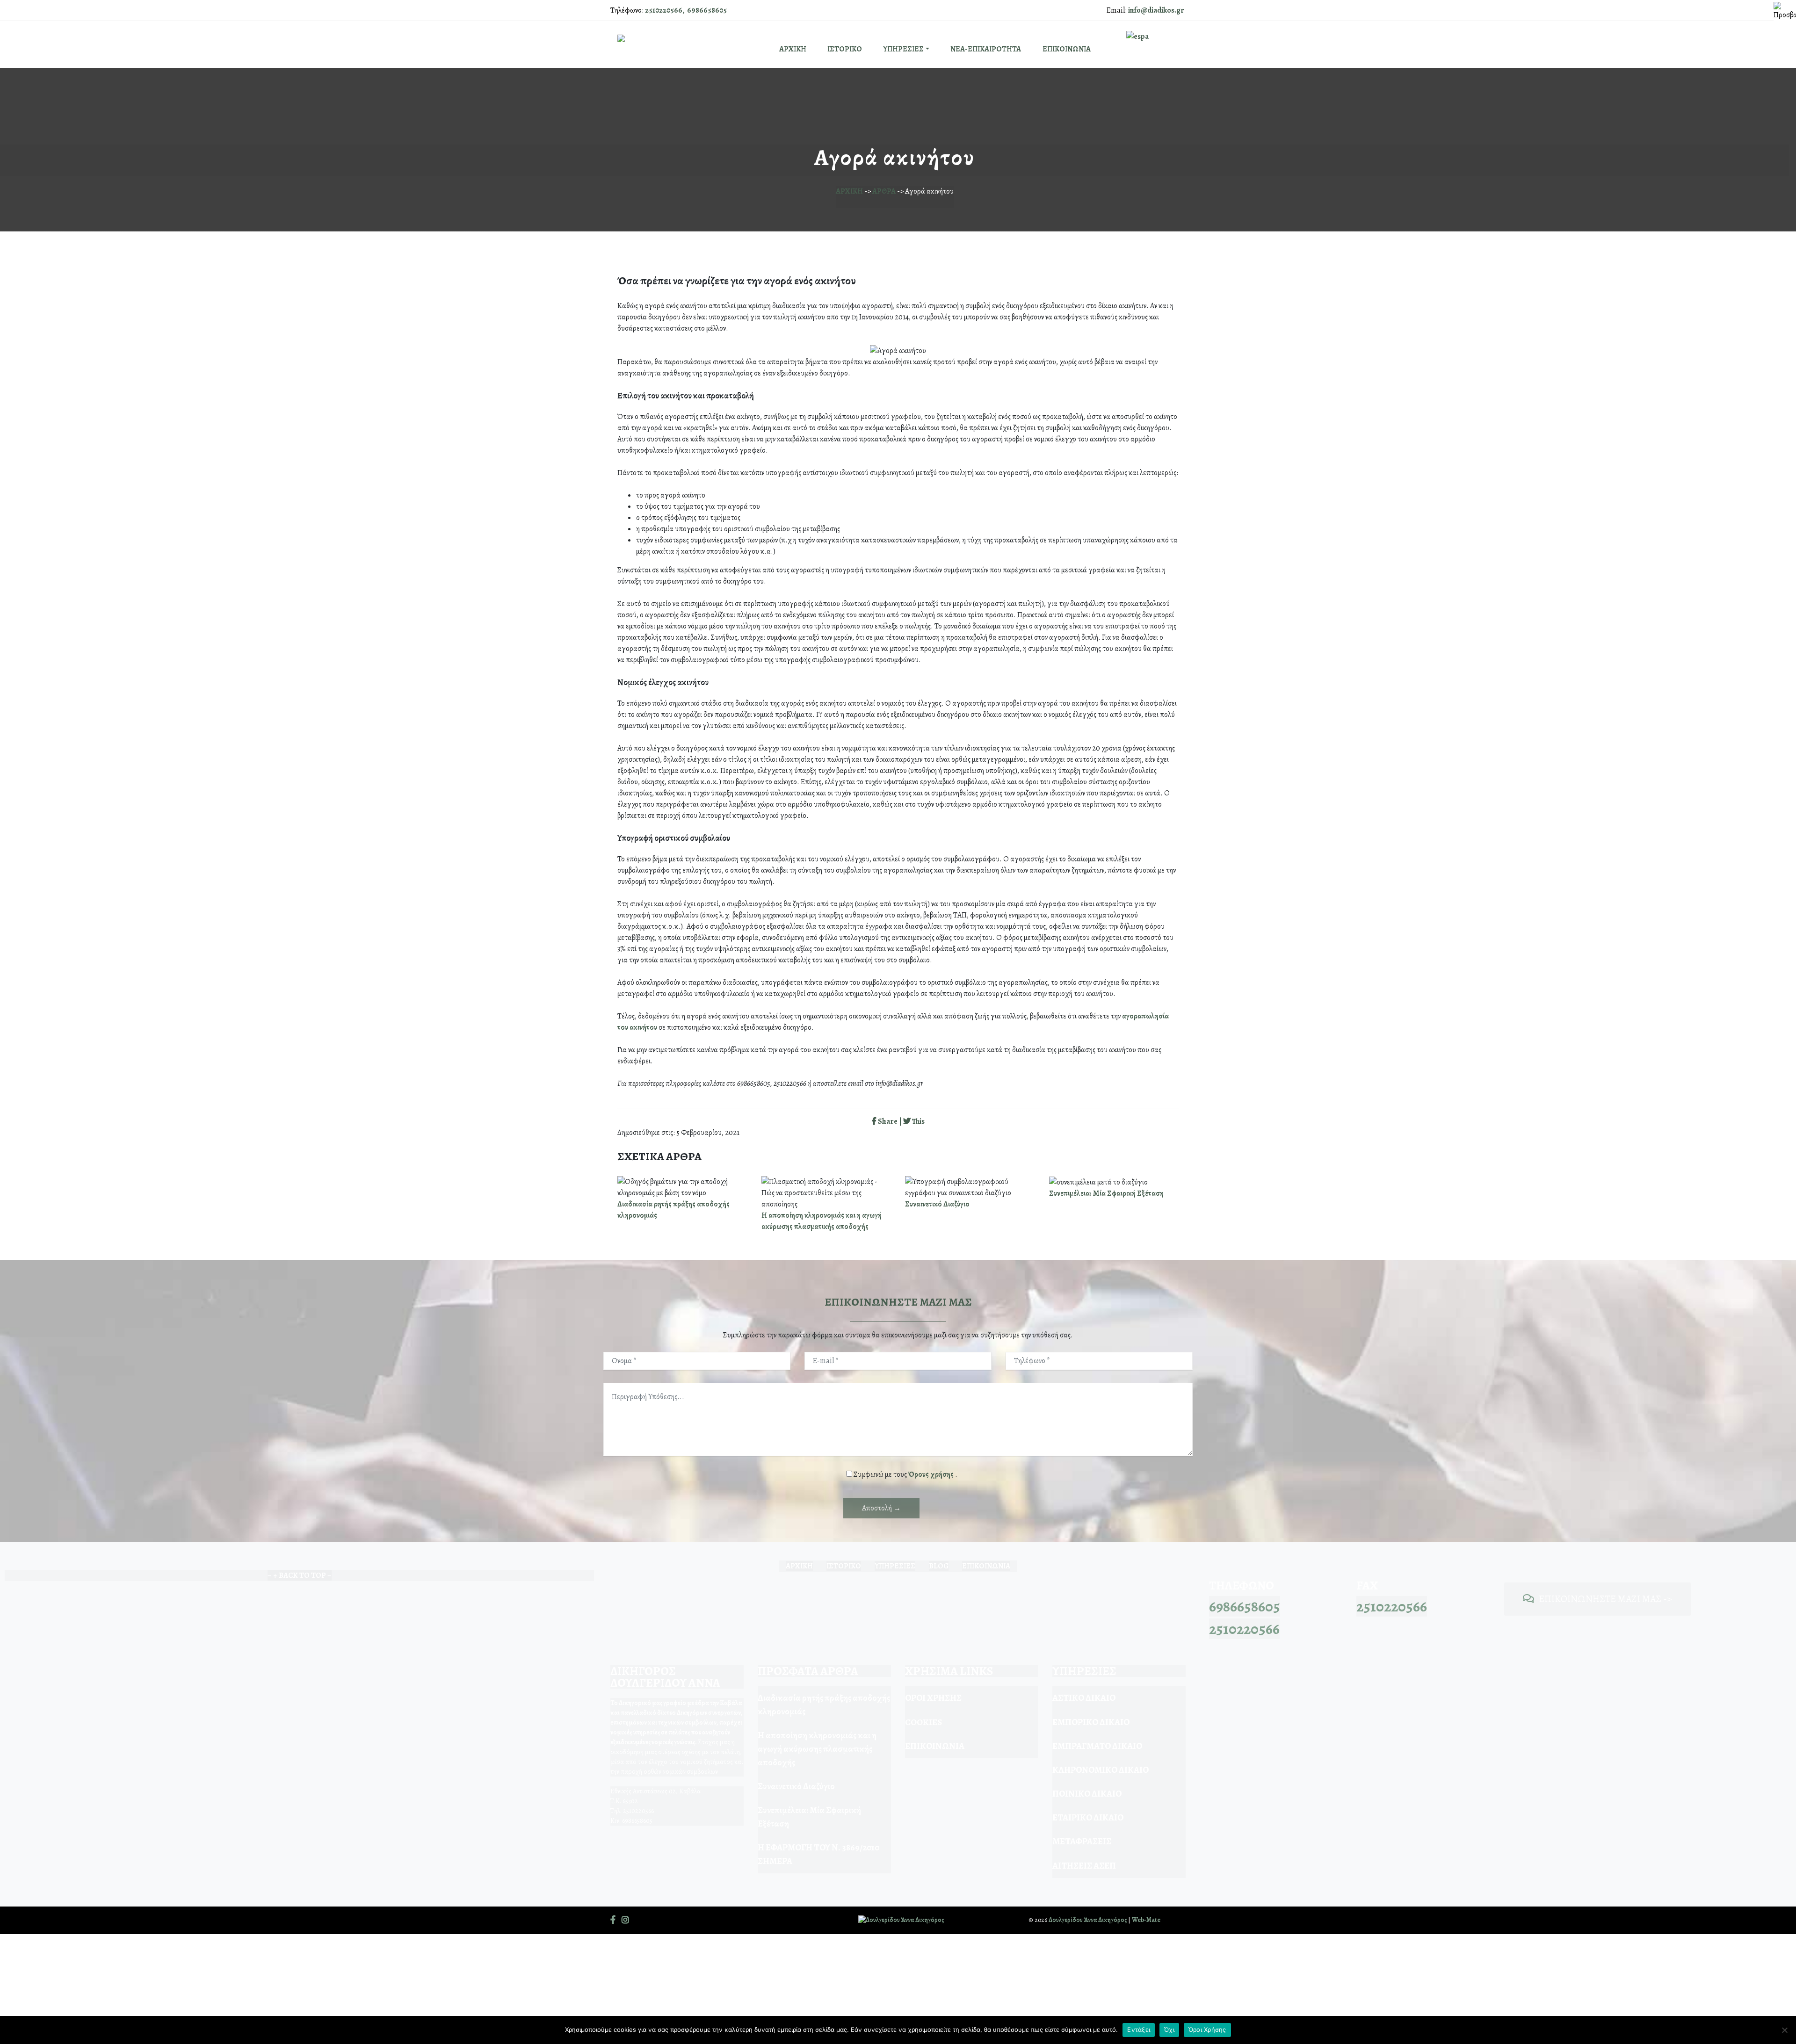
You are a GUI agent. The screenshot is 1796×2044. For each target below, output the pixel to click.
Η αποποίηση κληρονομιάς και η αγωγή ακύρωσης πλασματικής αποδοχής (817, 1749)
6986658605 (1245, 1606)
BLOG (939, 1566)
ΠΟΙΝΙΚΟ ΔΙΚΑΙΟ (1087, 1794)
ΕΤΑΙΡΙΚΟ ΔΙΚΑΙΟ (1088, 1817)
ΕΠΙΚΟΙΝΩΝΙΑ (1067, 49)
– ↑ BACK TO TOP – (300, 1575)
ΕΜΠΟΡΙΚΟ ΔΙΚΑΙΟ (1091, 1722)
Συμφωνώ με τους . (905, 1474)
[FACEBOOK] (613, 1920)
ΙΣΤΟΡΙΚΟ (845, 49)
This (918, 1121)
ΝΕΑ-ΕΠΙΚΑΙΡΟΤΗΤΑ (986, 49)
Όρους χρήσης (932, 1474)
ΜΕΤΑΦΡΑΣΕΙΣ (1082, 1841)
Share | (890, 1121)
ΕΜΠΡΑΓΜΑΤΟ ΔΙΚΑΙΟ (1097, 1746)
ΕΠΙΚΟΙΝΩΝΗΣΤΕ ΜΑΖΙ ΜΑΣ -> (1605, 1599)
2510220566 (1244, 1629)
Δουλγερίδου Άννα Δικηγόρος (1088, 1920)
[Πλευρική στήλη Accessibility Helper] (1785, 11)
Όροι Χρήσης (1207, 2030)
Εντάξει (1139, 2030)
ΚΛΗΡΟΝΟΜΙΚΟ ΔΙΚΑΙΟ (1101, 1770)
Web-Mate (1146, 1920)
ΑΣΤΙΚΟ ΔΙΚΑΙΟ (1084, 1698)
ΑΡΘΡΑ (884, 191)
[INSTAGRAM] (625, 1920)
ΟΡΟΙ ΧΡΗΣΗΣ (933, 1698)
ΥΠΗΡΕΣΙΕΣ (903, 49)
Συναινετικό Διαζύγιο (937, 1204)
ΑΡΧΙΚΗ (793, 49)
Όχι (1169, 2030)
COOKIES (923, 1722)
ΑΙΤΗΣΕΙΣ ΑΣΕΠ (1084, 1866)
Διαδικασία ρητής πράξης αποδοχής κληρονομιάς (824, 1705)
